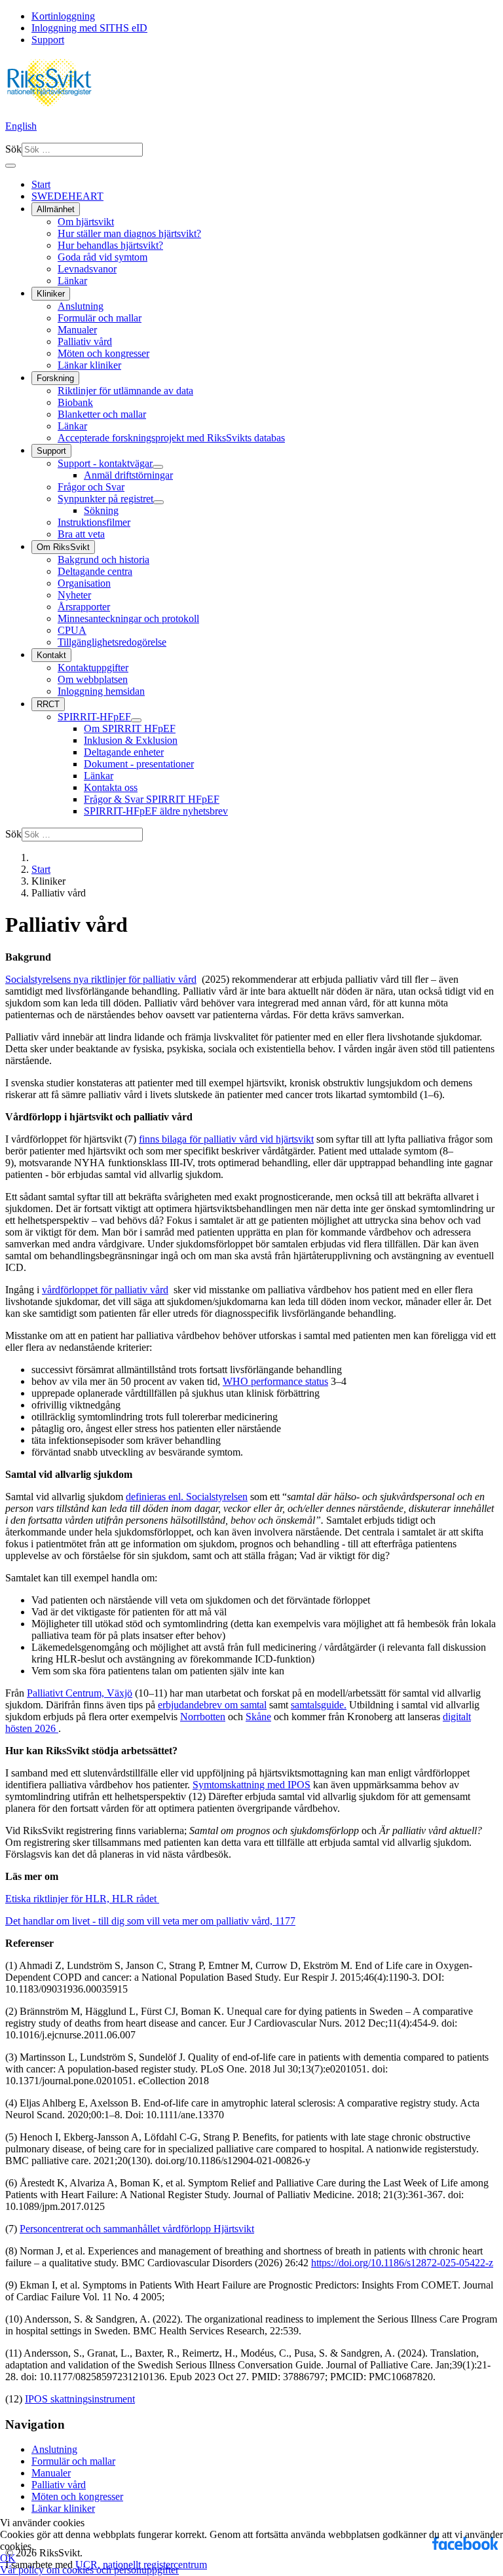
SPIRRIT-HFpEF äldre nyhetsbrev (156, 811)
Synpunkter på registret (105, 499)
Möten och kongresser (103, 353)
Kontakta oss (111, 787)
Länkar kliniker (89, 365)
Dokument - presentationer (139, 764)
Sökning (101, 510)
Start (41, 184)
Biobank (75, 402)
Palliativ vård (85, 341)
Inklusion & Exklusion (131, 740)
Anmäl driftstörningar (128, 475)
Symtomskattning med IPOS (251, 1785)
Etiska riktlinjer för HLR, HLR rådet (82, 1899)
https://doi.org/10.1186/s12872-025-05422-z (402, 2263)
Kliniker (51, 294)
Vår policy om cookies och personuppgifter (89, 2570)
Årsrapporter (84, 607)
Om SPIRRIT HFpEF (130, 728)
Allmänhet (56, 209)
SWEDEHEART (67, 196)
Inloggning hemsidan (101, 691)
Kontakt (51, 655)
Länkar (72, 281)
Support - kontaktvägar (105, 463)
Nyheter (74, 595)
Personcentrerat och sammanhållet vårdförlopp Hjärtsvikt (137, 2229)
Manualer (77, 330)
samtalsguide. (319, 1705)
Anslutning (81, 306)
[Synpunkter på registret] (158, 502)
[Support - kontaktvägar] (158, 467)
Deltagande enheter (124, 752)
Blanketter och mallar (102, 414)
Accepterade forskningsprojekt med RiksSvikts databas (171, 438)
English (21, 126)
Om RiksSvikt (63, 547)
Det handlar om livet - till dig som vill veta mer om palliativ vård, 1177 (150, 1921)
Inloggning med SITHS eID (89, 28)
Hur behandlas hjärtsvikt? (110, 245)
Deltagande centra (95, 571)
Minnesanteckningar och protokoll (128, 618)
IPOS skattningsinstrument (80, 2399)
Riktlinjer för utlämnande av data (125, 391)
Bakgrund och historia (103, 560)
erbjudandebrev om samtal (212, 1705)
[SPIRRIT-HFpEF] (136, 720)
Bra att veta (81, 534)
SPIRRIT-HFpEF (94, 717)
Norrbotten (203, 1717)
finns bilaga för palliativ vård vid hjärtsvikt (226, 1139)
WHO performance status (275, 1381)
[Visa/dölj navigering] (10, 166)
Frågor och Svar (91, 487)
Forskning (55, 378)
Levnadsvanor (87, 269)
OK (8, 2558)
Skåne (258, 1717)
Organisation (84, 583)
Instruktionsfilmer (94, 522)
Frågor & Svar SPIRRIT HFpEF (152, 799)
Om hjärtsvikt (86, 222)
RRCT (48, 704)
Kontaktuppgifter (93, 668)
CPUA (72, 630)
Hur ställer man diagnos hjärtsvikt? (129, 233)
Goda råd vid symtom (102, 257)
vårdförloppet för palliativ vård (105, 1290)
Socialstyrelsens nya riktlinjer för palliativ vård (101, 979)
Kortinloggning (63, 16)
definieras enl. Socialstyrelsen (187, 1497)
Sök (13, 149)
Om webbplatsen (93, 679)
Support (48, 40)
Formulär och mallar (100, 318)
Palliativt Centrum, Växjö (80, 1693)
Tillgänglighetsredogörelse (112, 642)
